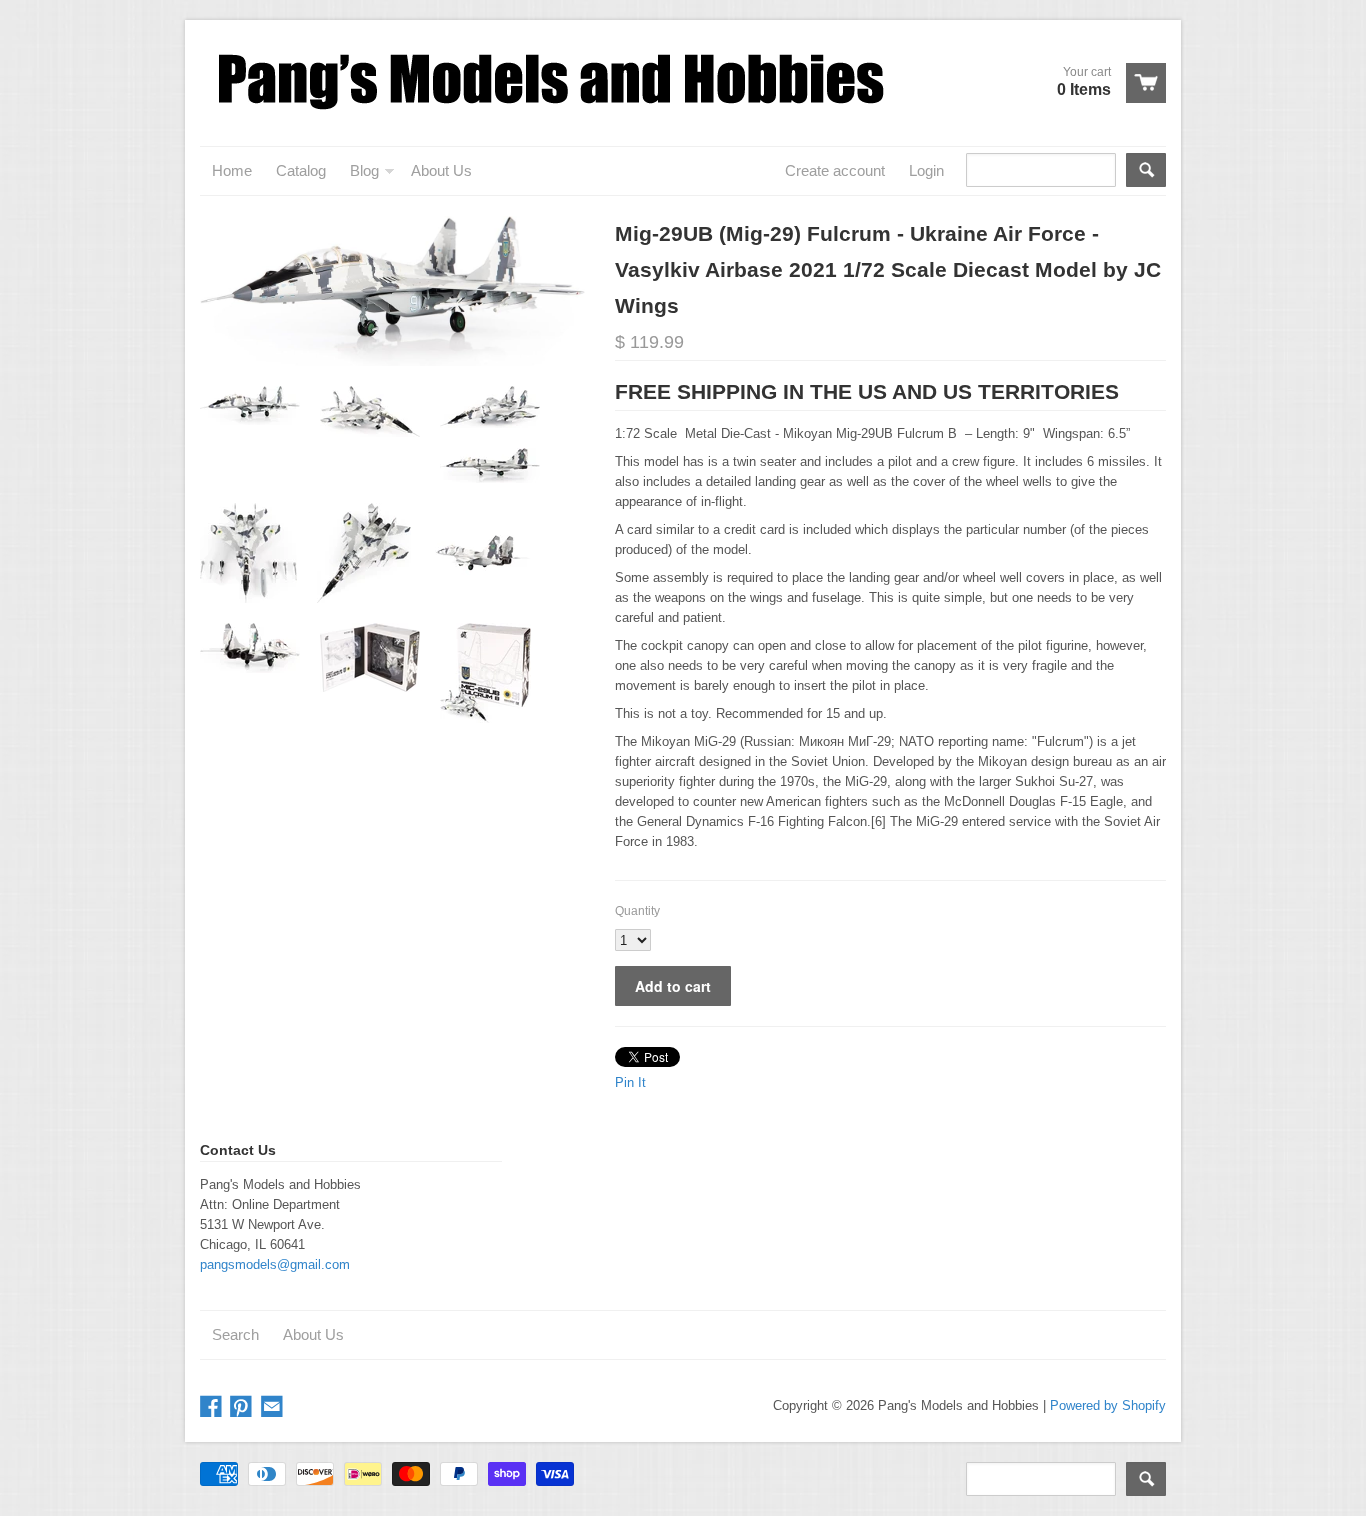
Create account (835, 170)
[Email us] (274, 1407)
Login (926, 170)
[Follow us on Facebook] (213, 1407)
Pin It (630, 1082)
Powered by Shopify (1108, 1405)
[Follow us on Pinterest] (243, 1407)
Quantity (637, 911)
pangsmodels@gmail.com (275, 1264)
